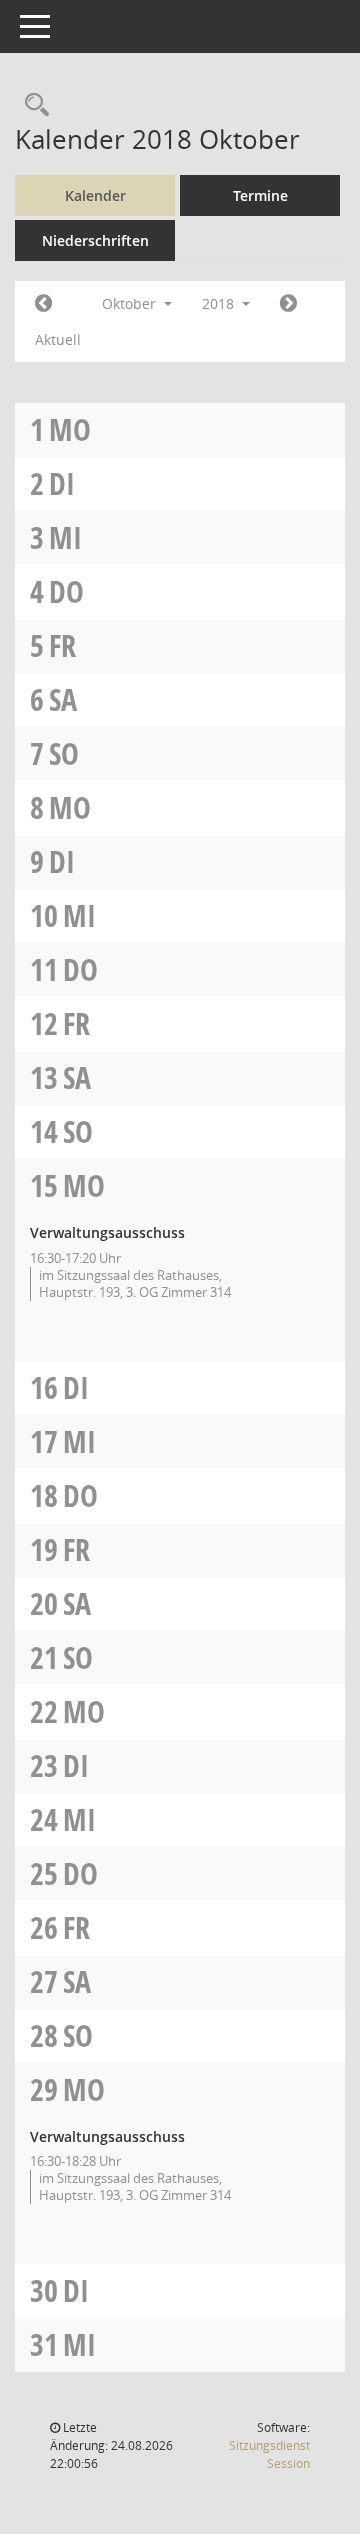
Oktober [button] (131, 303)
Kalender (95, 195)
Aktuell (58, 339)
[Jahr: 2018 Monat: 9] (43, 304)
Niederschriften (95, 240)
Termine (260, 195)
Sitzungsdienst (269, 2454)
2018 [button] (220, 303)
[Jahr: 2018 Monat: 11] (288, 304)
